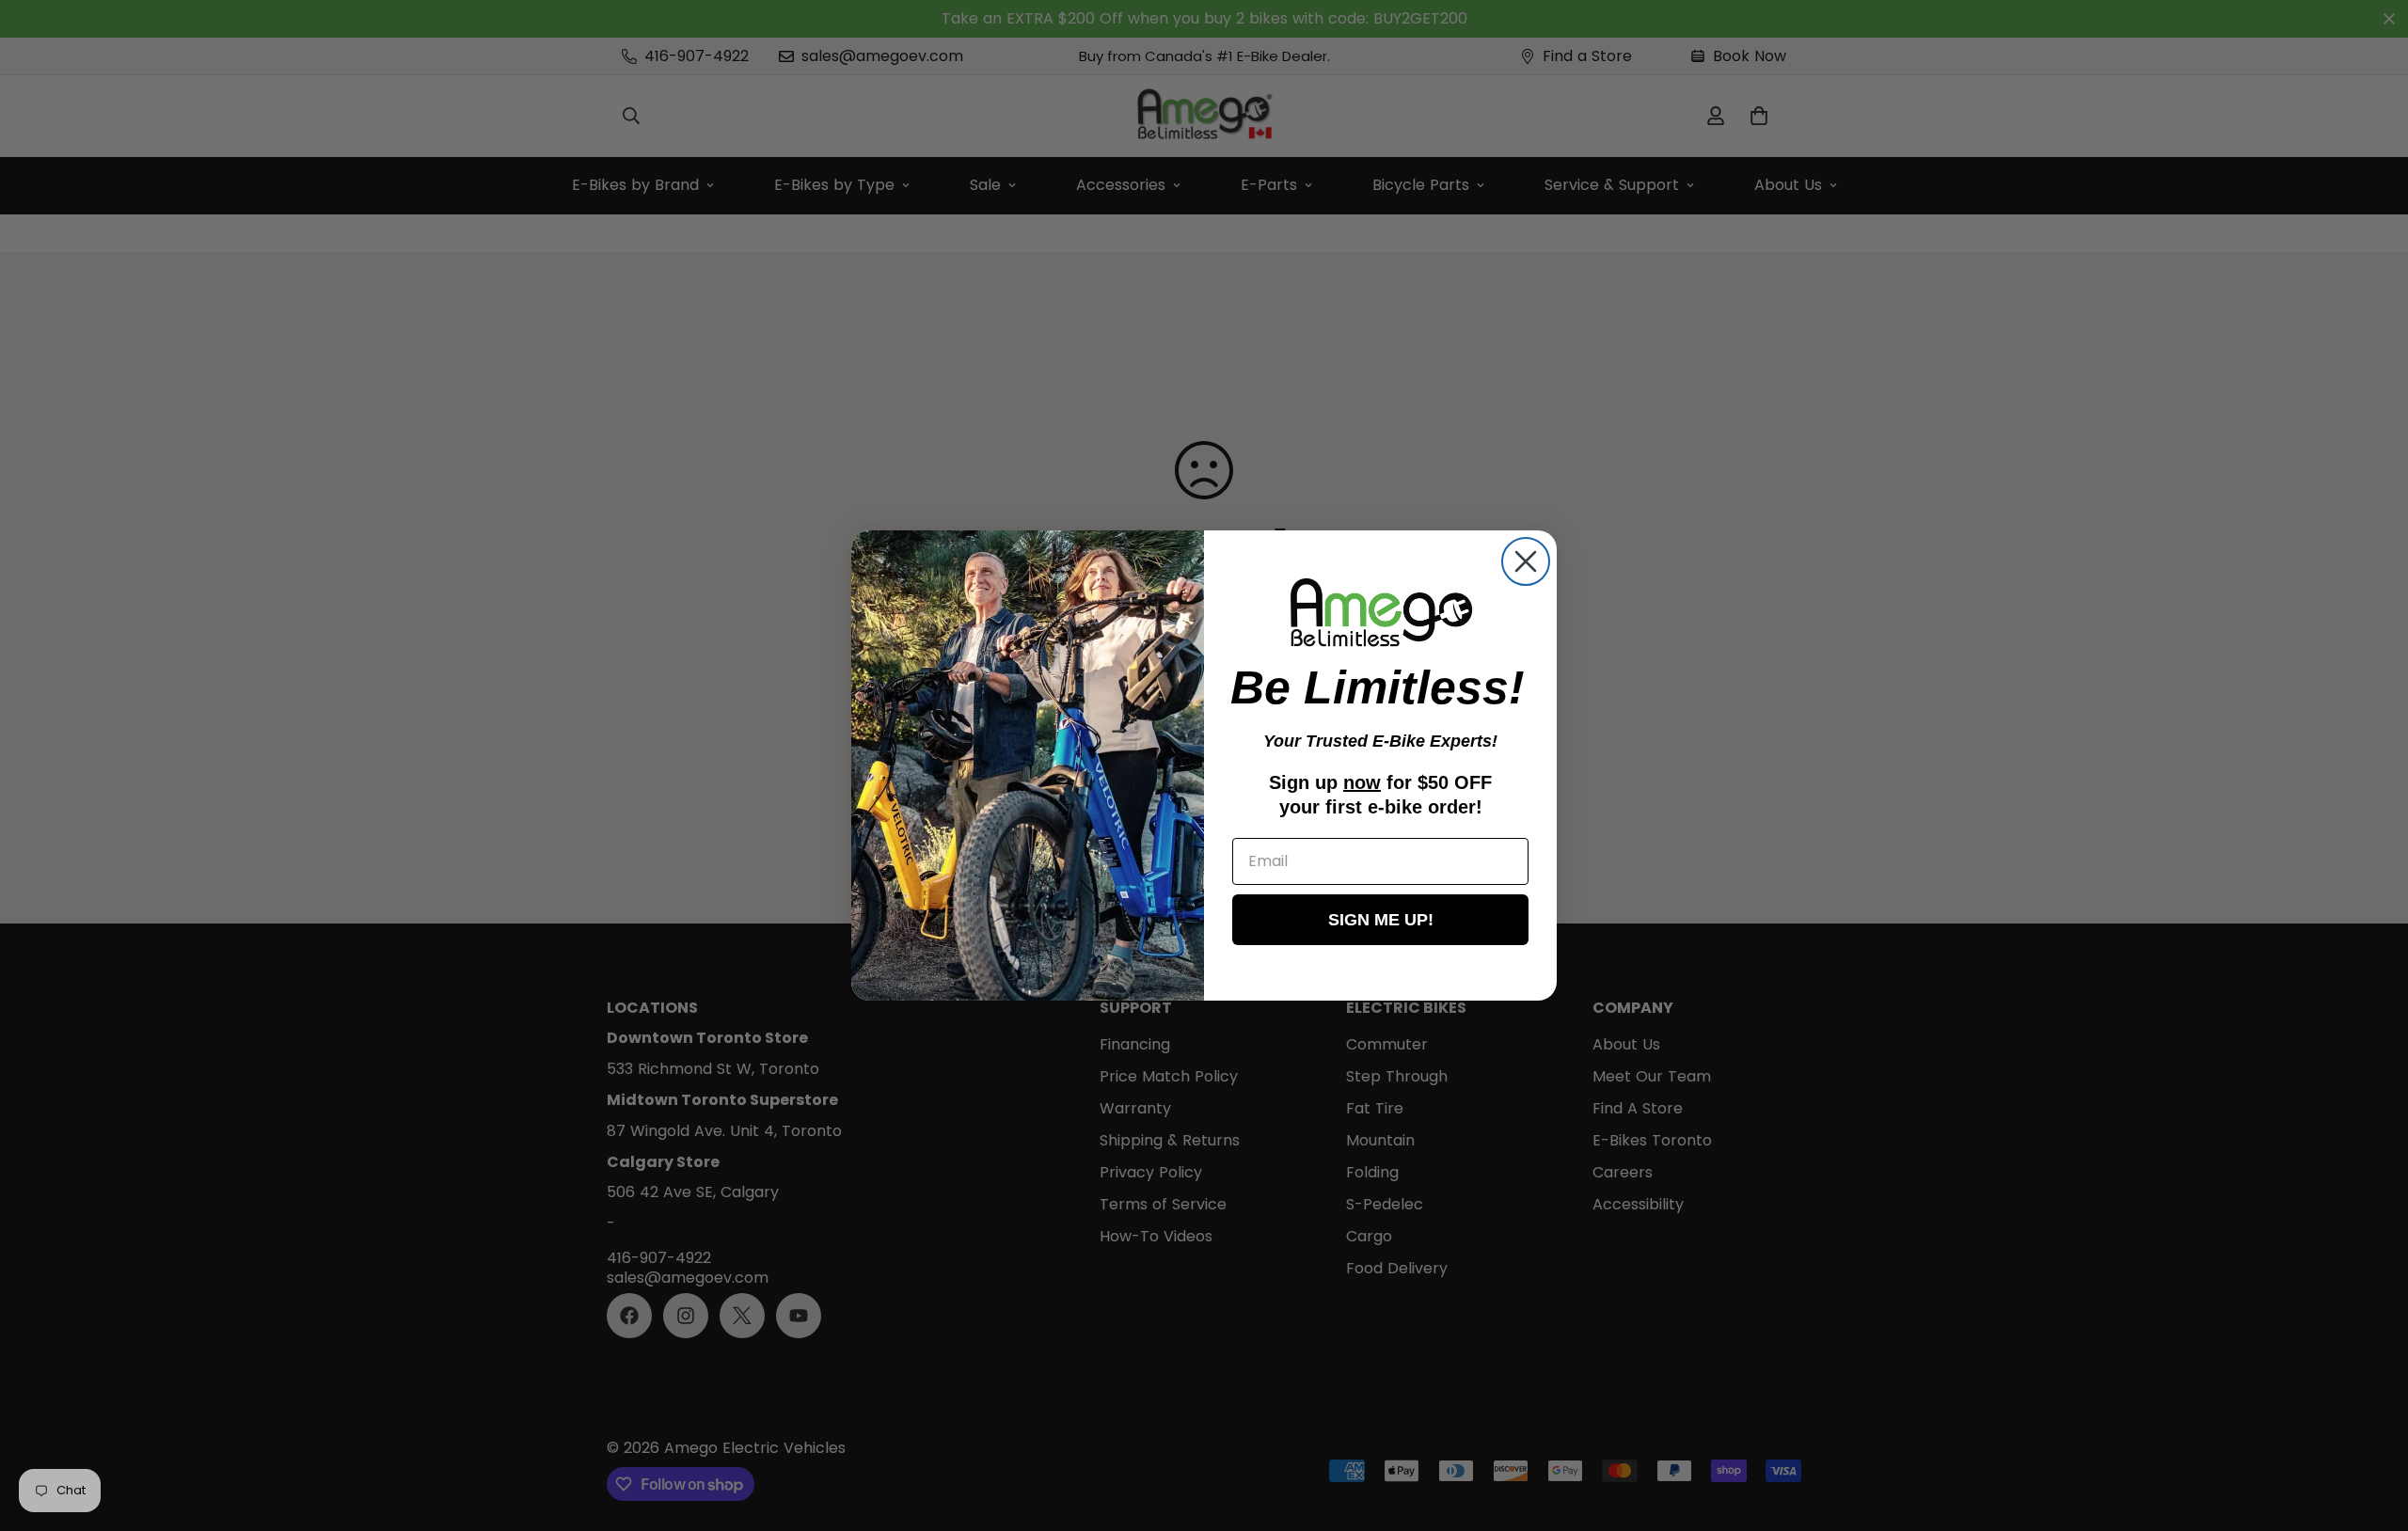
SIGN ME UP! (1381, 920)
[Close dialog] (1526, 561)
